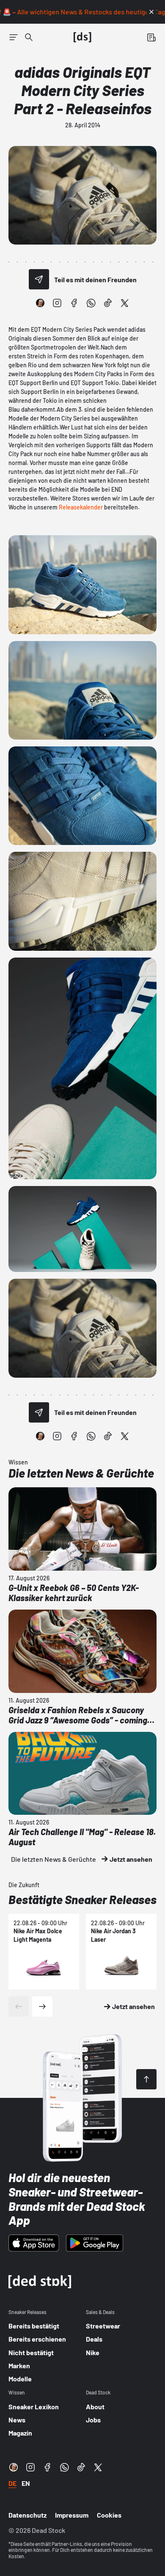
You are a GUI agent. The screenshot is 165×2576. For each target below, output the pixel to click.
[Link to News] (29, 37)
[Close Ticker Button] (151, 12)
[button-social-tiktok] (108, 303)
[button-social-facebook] (74, 303)
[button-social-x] (125, 303)
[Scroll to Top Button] (146, 2079)
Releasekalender (81, 507)
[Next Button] (42, 2006)
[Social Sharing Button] (39, 279)
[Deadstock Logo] (82, 37)
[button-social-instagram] (57, 303)
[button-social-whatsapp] (91, 303)
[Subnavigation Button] (14, 37)
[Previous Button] (19, 2006)
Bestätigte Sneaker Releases (82, 1899)
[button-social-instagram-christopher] (40, 303)
